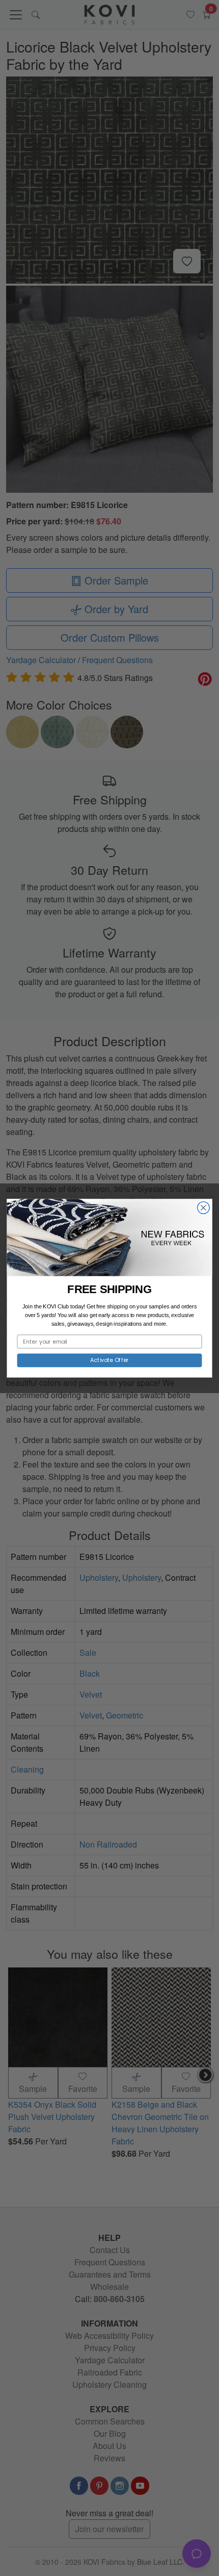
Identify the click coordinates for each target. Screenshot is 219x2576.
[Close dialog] (204, 1207)
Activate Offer (109, 1360)
